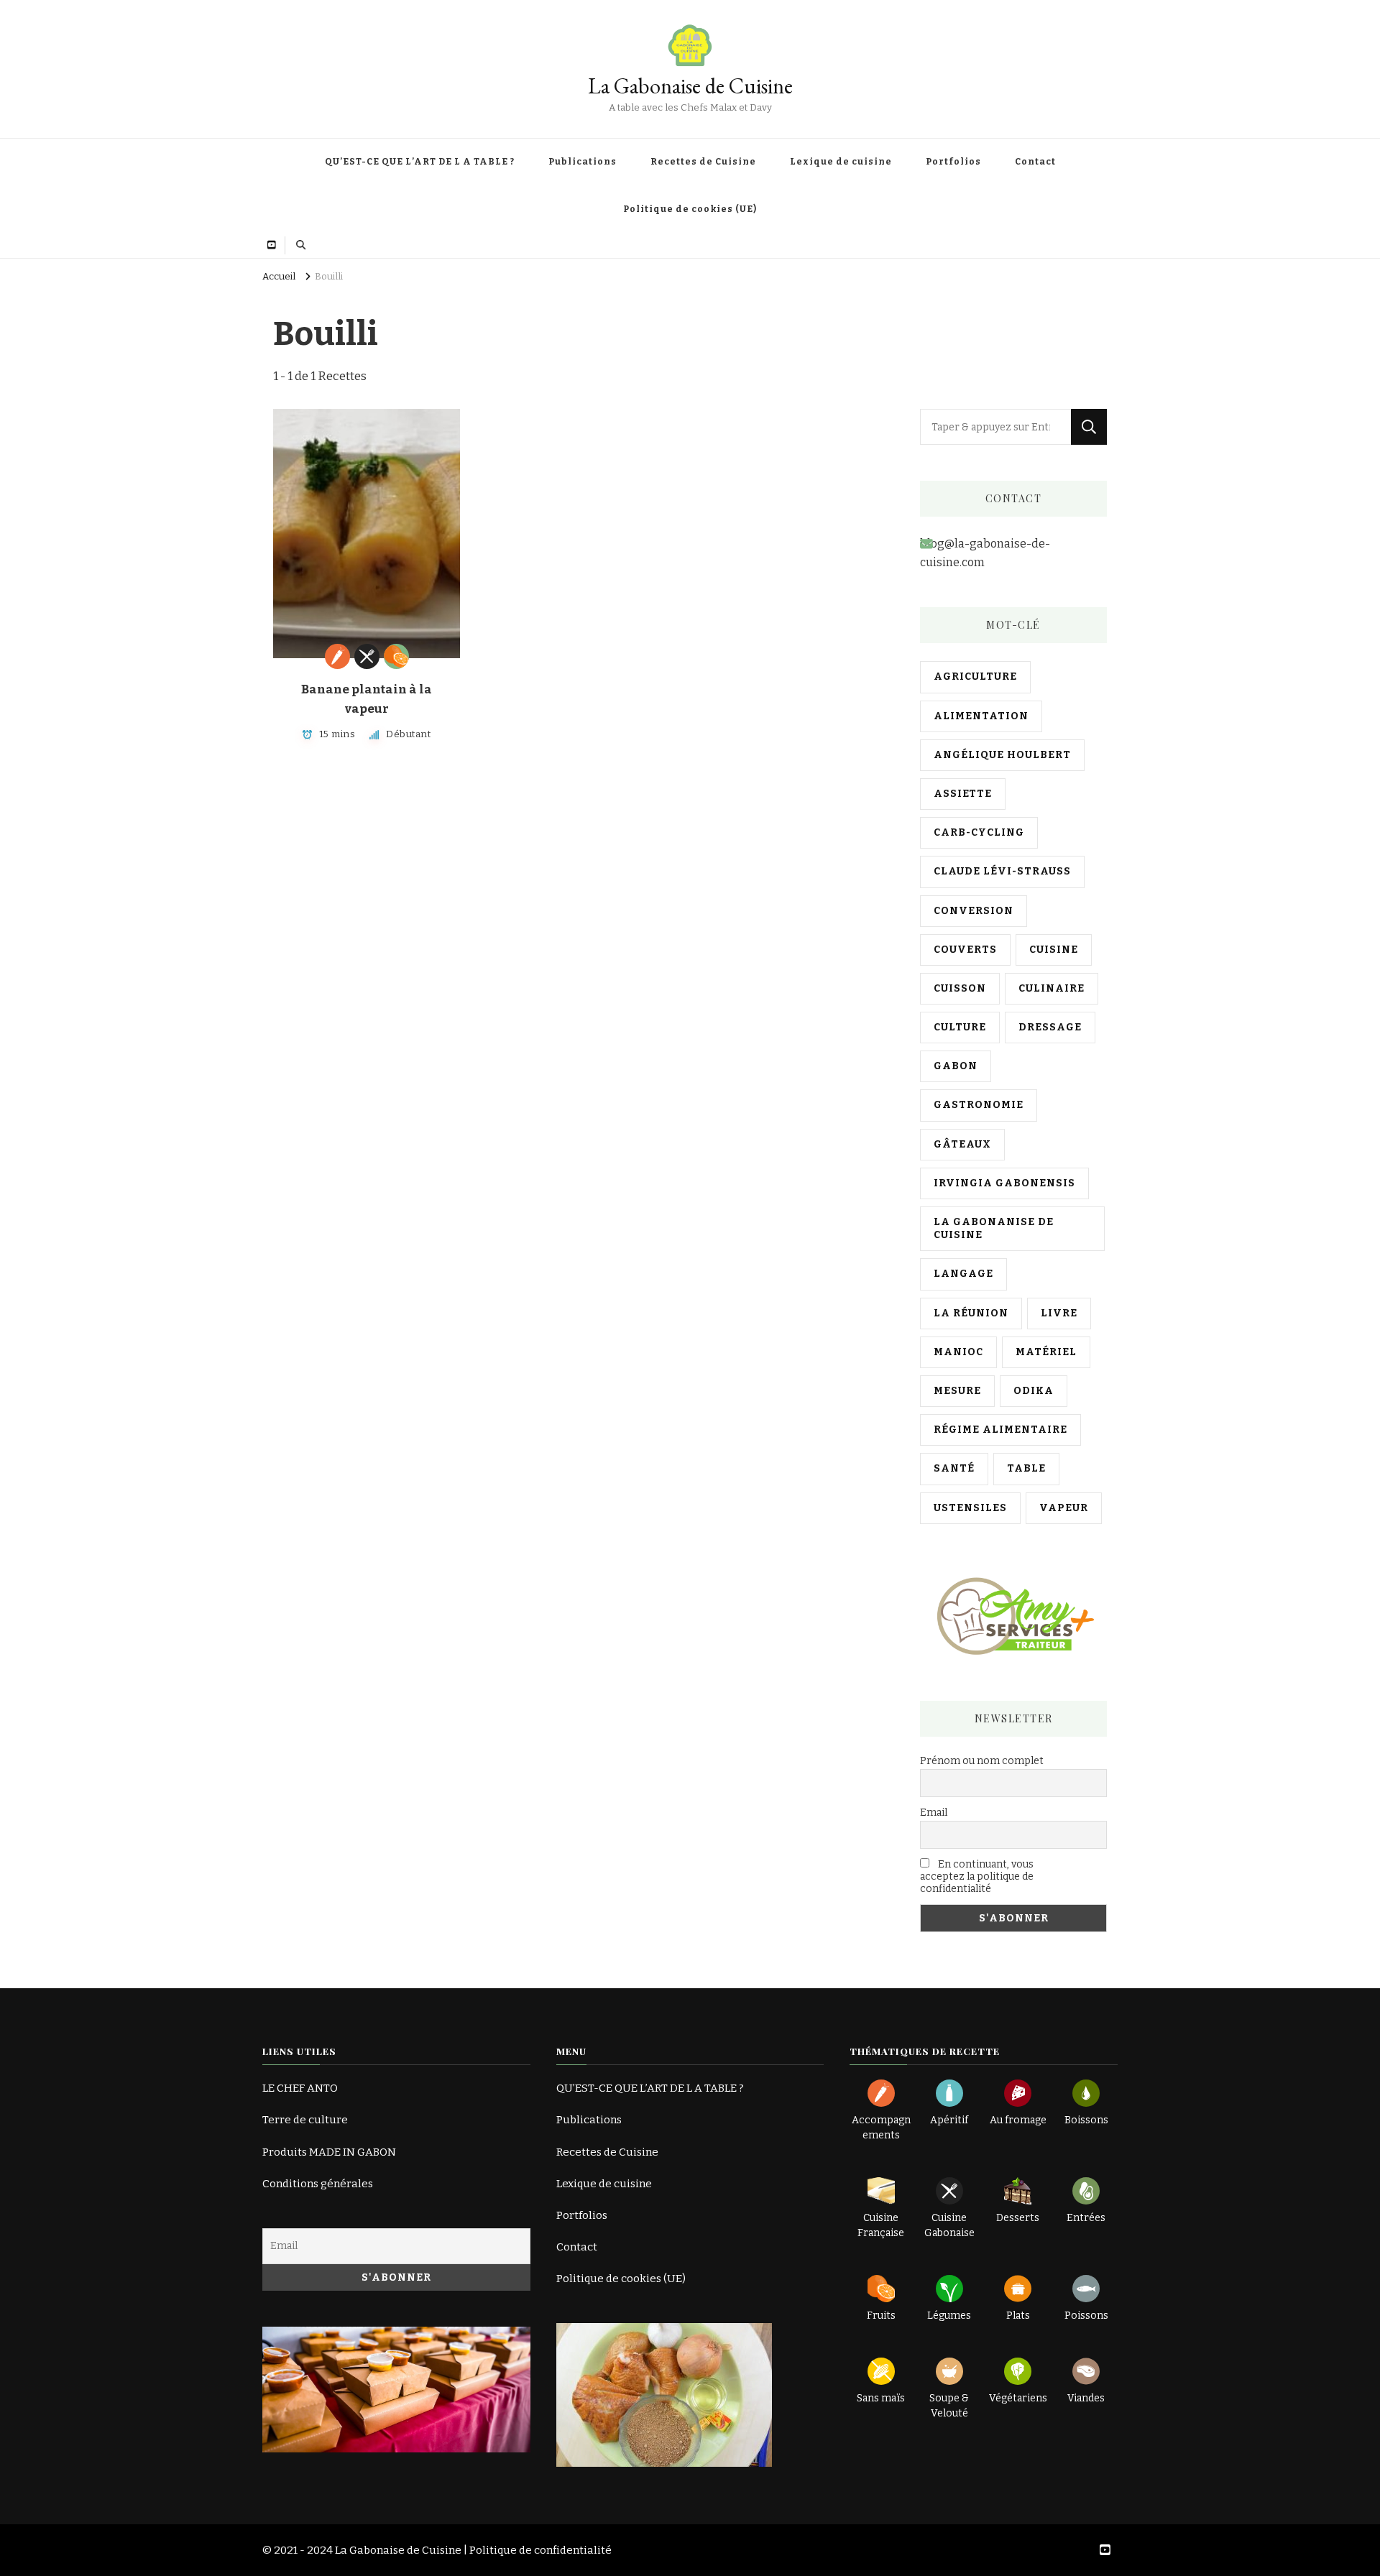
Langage (963, 1274)
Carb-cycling (979, 832)
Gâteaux (962, 1144)
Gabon (956, 1066)
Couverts (965, 950)
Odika (1034, 1391)
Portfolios (953, 162)
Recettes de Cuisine (703, 162)
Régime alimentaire (1000, 1430)
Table (1026, 1468)
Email (934, 1813)
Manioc (958, 1352)
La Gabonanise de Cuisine (994, 1228)
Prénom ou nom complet (982, 1761)
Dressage (1050, 1027)
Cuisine (1054, 950)
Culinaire (1052, 988)
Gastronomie (979, 1105)
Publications (583, 162)
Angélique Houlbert (1002, 755)
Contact (1035, 162)
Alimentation (981, 716)
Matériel (1046, 1352)
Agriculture (975, 677)
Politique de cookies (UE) (690, 209)
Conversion (974, 911)
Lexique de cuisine (841, 162)
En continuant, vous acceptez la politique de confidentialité (977, 1876)
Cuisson (960, 988)
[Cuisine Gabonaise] (367, 656)
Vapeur (1064, 1508)
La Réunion (971, 1313)
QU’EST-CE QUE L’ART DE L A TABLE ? (420, 162)
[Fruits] (396, 656)
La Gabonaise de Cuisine (690, 86)
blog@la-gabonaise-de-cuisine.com (985, 553)
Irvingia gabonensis (1004, 1183)
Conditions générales (318, 2184)
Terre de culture (305, 2120)
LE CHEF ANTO (300, 2088)
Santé (954, 1468)
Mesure (957, 1391)
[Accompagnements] (337, 656)
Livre (1059, 1313)
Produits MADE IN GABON (329, 2152)
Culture (960, 1027)
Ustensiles (970, 1508)
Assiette (963, 794)
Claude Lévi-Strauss (1002, 871)
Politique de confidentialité (540, 2550)
